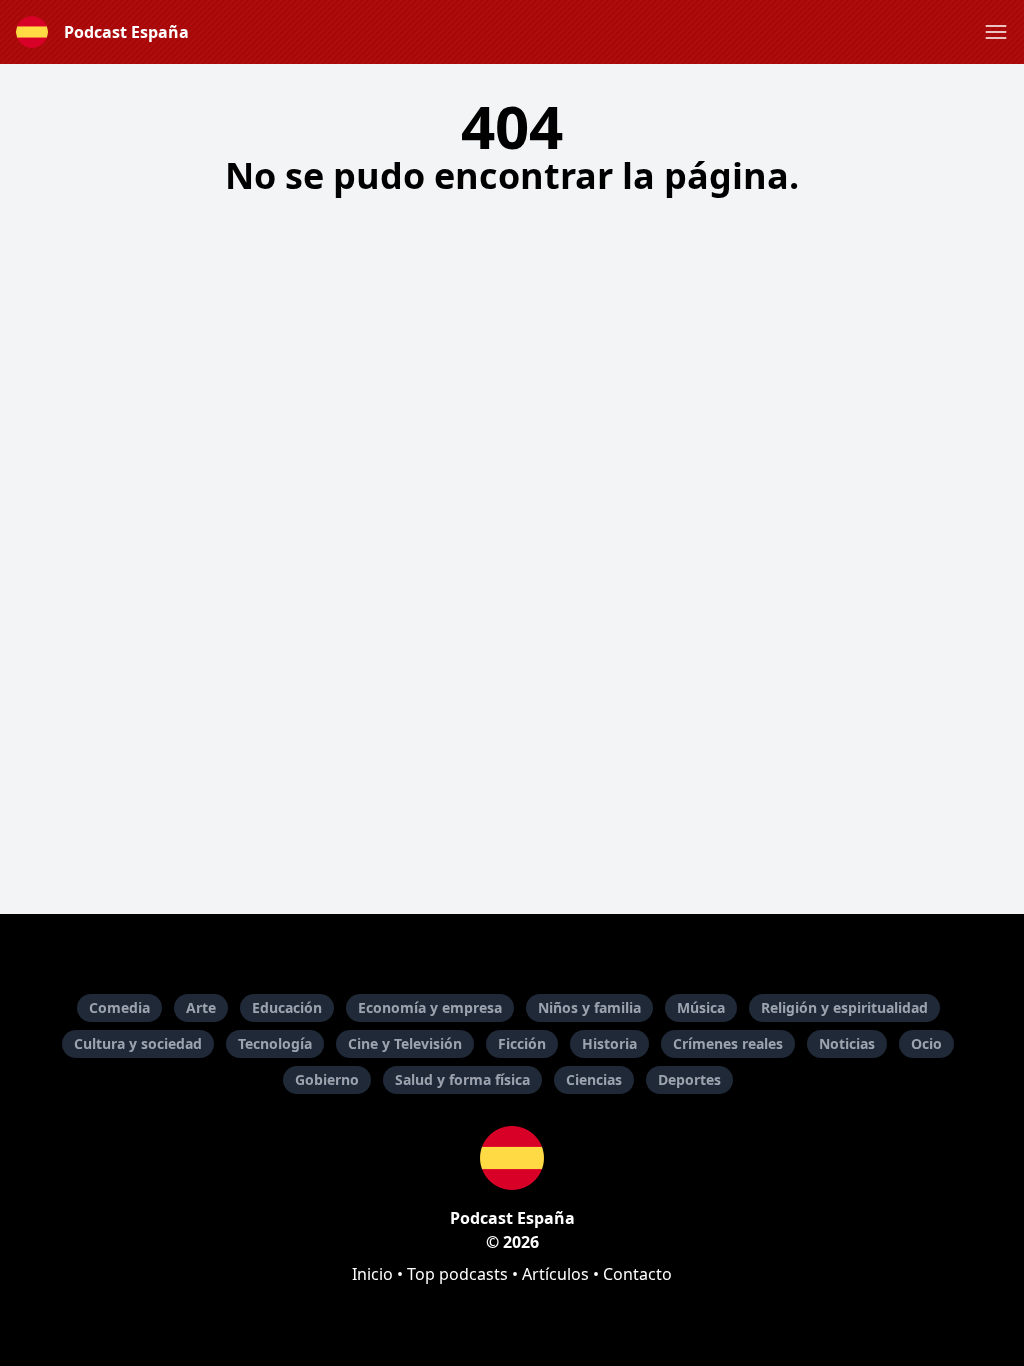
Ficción (522, 1043)
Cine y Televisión (405, 1043)
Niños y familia (589, 1007)
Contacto (637, 1274)
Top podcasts (457, 1274)
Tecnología (275, 1043)
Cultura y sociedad (138, 1043)
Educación (287, 1007)
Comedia (119, 1007)
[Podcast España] (512, 1158)
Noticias (847, 1043)
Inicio (372, 1274)
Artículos (555, 1274)
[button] (996, 32)
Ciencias (594, 1079)
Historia (609, 1043)
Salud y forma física (462, 1079)
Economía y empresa (430, 1007)
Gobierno (327, 1079)
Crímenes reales (728, 1043)
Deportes (689, 1079)
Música (701, 1007)
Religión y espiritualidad (844, 1007)
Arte (201, 1007)
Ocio (926, 1043)
